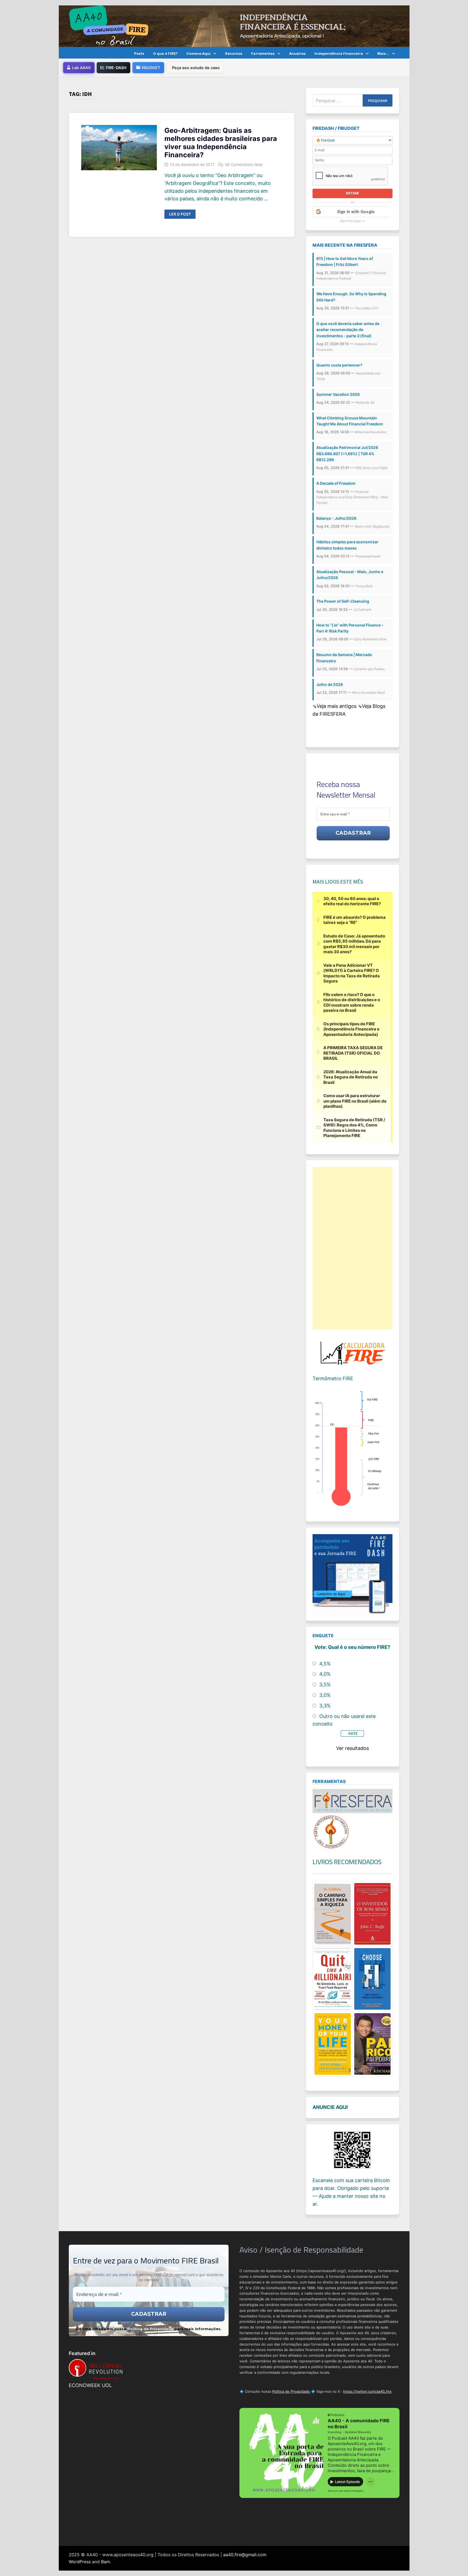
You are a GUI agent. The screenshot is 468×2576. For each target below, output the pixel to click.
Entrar (352, 193)
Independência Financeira (339, 53)
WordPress (80, 2562)
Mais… (383, 53)
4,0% (325, 1674)
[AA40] (234, 26)
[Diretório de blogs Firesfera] (352, 1801)
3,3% (325, 1706)
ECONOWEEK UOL (90, 2385)
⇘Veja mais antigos (335, 706)
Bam (105, 2562)
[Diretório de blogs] (331, 1831)
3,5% (325, 1684)
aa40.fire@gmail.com (245, 2555)
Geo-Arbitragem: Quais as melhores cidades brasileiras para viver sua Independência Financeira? (221, 143)
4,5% (325, 1664)
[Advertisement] (352, 1248)
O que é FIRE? (165, 53)
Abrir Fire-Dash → (352, 221)
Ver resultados (352, 1748)
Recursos (234, 53)
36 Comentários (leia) (244, 164)
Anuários (298, 53)
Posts (139, 53)
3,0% (325, 1695)
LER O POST (182, 214)
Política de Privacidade (150, 2329)
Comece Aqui (198, 53)
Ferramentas (263, 53)
